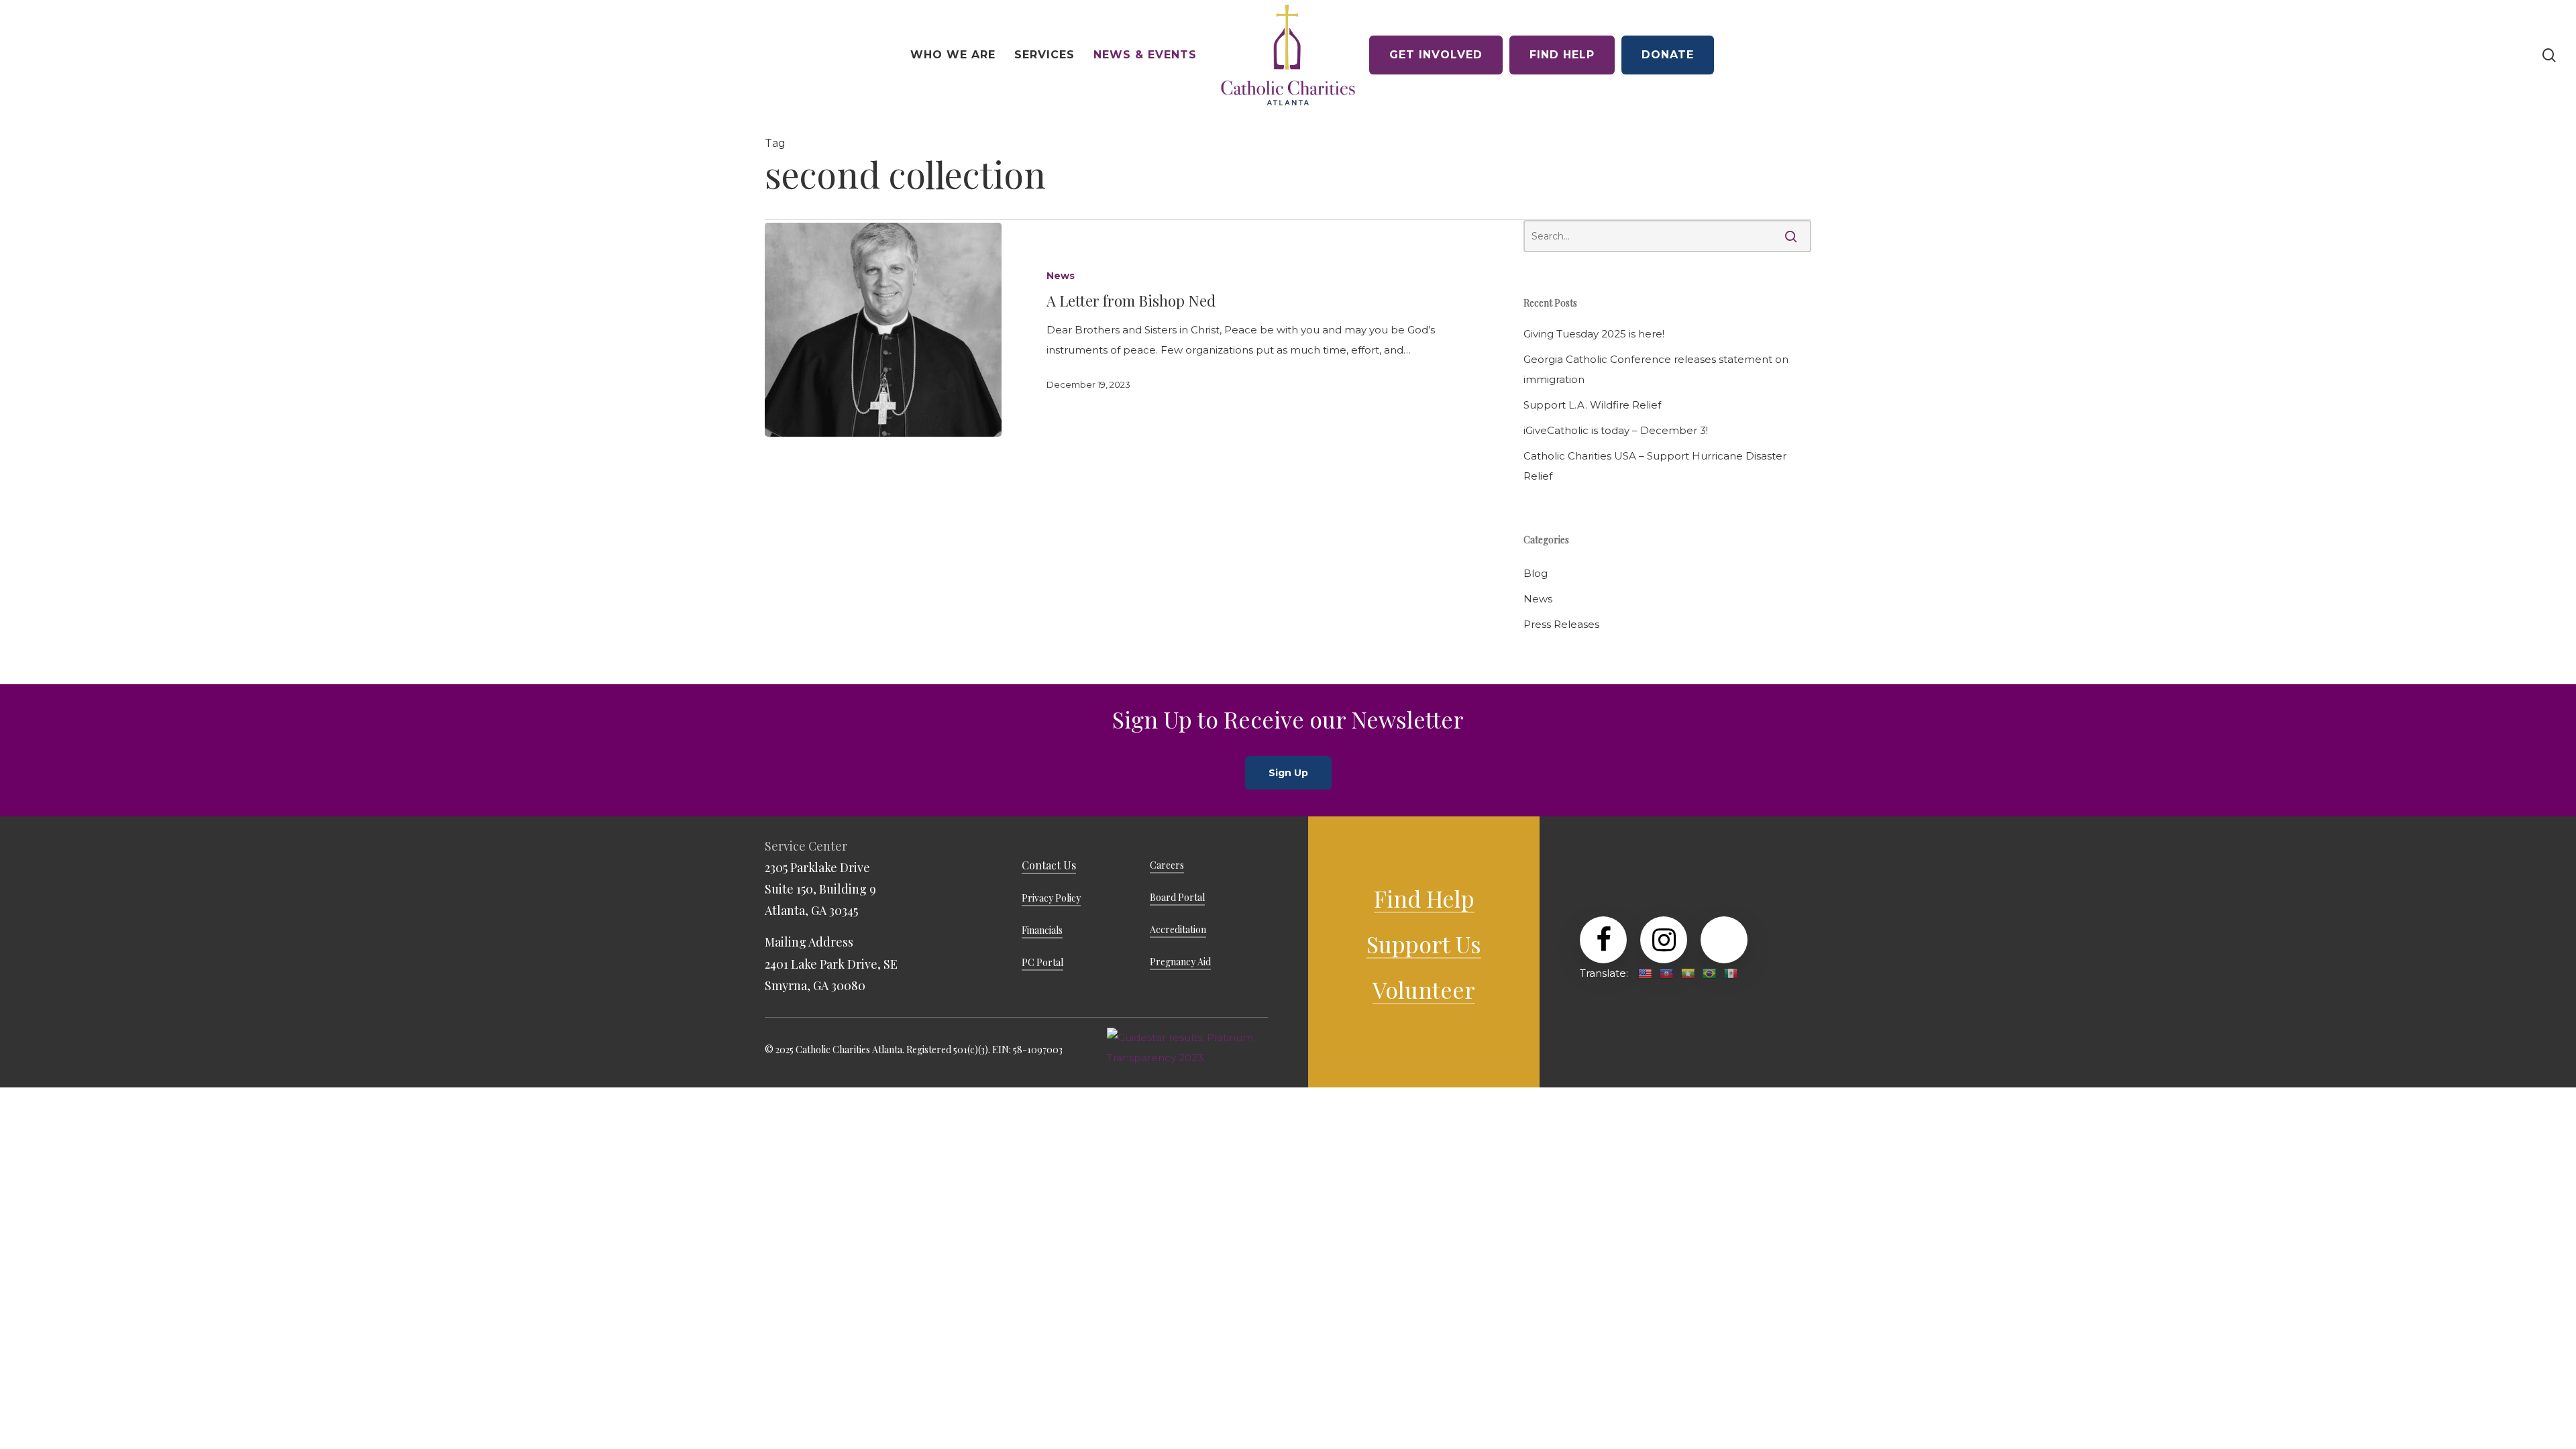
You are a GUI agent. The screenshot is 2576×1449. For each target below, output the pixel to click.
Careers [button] (1167, 865)
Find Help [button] (1424, 898)
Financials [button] (1042, 930)
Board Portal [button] (1177, 897)
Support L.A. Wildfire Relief (1592, 405)
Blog (1536, 573)
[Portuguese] (1709, 973)
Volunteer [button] (1424, 989)
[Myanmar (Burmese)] (1688, 973)
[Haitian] (1666, 973)
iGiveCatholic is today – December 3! (1616, 430)
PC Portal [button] (1042, 962)
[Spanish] (1731, 973)
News (1061, 276)
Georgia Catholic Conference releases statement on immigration (1656, 369)
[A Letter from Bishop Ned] (883, 330)
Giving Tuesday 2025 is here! (1594, 334)
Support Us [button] (1424, 944)
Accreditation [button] (1178, 929)
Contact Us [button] (1049, 865)
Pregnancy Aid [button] (1180, 962)
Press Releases (1561, 624)
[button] (1288, 773)
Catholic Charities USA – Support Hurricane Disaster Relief (1655, 466)
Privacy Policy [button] (1051, 898)
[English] (1645, 973)
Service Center (806, 846)
